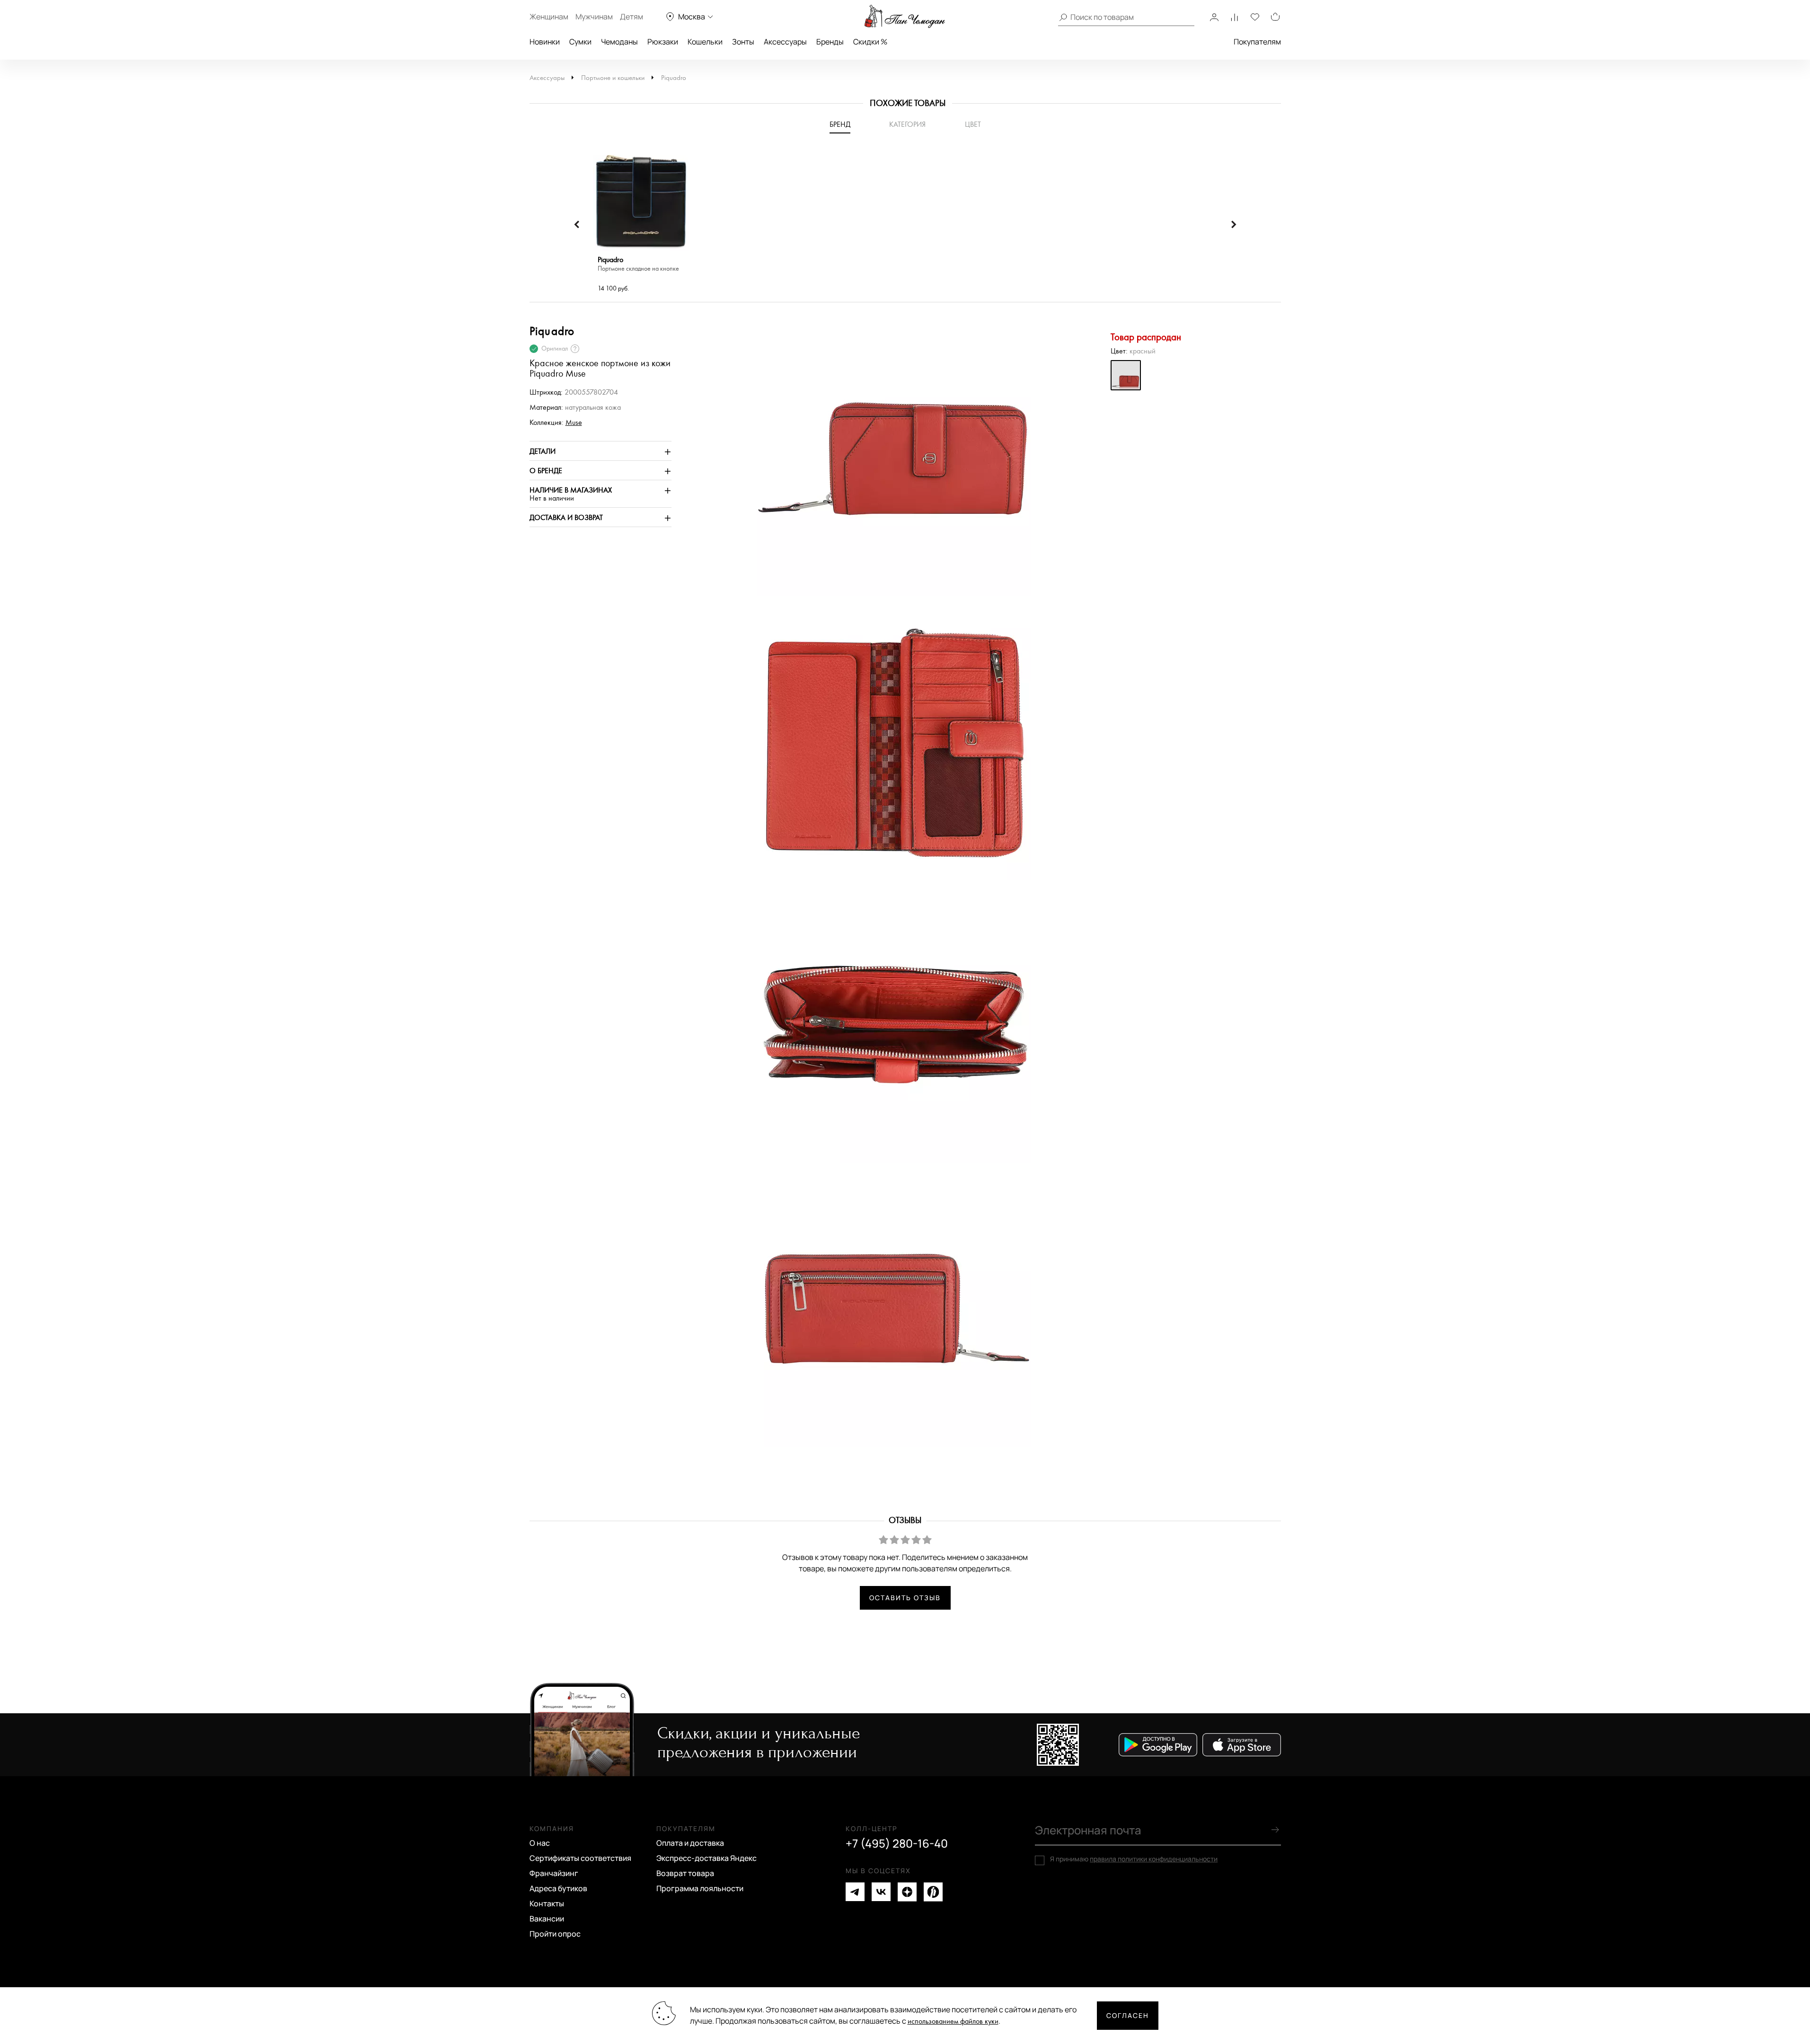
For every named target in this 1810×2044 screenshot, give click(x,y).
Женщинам (549, 17)
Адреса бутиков (558, 1888)
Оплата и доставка (690, 1843)
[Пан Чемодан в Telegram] (855, 1892)
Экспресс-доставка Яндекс (706, 1858)
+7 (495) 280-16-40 (897, 1843)
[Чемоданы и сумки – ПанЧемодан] (905, 17)
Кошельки (705, 42)
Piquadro (674, 78)
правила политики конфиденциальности (1154, 1859)
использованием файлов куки (953, 2022)
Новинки (545, 42)
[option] (641, 225)
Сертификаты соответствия (580, 1858)
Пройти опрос (555, 1934)
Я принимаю (1134, 1859)
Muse (574, 423)
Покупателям (1257, 42)
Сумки (580, 42)
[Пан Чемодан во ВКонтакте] (881, 1892)
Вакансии (547, 1919)
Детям (631, 17)
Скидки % (870, 42)
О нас (540, 1843)
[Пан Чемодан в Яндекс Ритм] (933, 1892)
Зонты (743, 42)
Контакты (547, 1903)
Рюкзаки (663, 42)
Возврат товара (685, 1873)
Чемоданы (619, 42)
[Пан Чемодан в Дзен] (907, 1892)
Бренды (830, 42)
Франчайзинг (554, 1873)
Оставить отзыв (905, 1598)
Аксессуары (785, 42)
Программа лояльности (700, 1888)
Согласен (1128, 2015)
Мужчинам (594, 17)
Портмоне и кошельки (613, 78)
